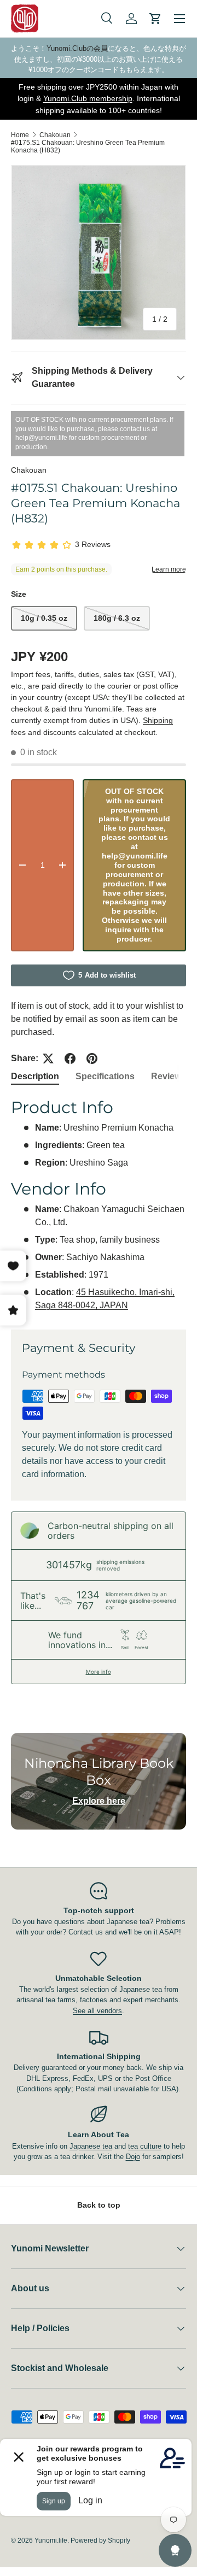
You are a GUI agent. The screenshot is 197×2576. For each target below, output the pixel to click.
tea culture (145, 2146)
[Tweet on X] (48, 1058)
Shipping (158, 720)
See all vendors (97, 2011)
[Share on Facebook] (70, 1058)
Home (20, 135)
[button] (155, 19)
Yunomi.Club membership (88, 98)
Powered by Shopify (100, 2540)
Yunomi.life (51, 2540)
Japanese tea (91, 2146)
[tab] (35, 1077)
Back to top (99, 2205)
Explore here (99, 1801)
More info (99, 1672)
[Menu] (179, 19)
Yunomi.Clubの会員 (77, 48)
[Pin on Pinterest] (92, 1058)
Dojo (133, 2157)
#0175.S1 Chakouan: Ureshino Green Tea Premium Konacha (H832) (88, 146)
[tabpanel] (99, 1204)
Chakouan (55, 135)
